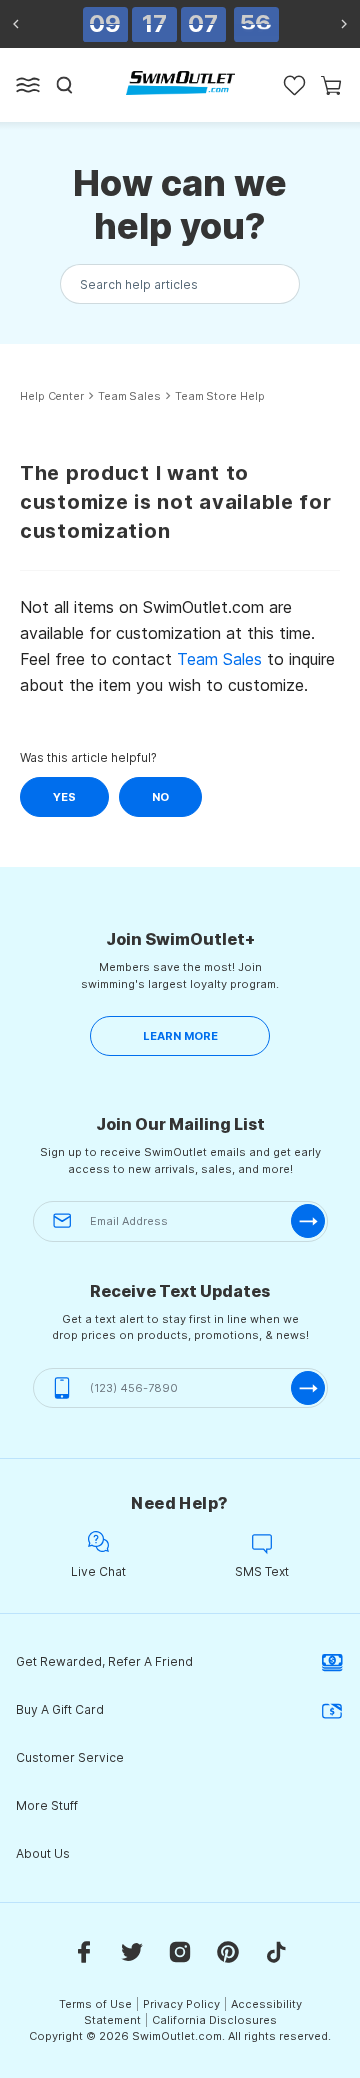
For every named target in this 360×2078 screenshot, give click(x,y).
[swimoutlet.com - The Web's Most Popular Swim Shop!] (180, 83)
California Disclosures (214, 2020)
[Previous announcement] (16, 24)
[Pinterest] (228, 1951)
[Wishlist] (294, 85)
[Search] (65, 85)
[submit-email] (308, 1221)
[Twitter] (132, 1951)
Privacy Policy (181, 2004)
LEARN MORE (180, 1036)
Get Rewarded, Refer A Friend (104, 1661)
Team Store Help (220, 396)
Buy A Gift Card (60, 1709)
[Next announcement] (344, 24)
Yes (64, 797)
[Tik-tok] (276, 1951)
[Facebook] (84, 1951)
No (160, 797)
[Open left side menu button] (28, 85)
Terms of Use (95, 2004)
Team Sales (129, 396)
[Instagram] (180, 1951)
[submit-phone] (308, 1388)
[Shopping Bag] (331, 85)
